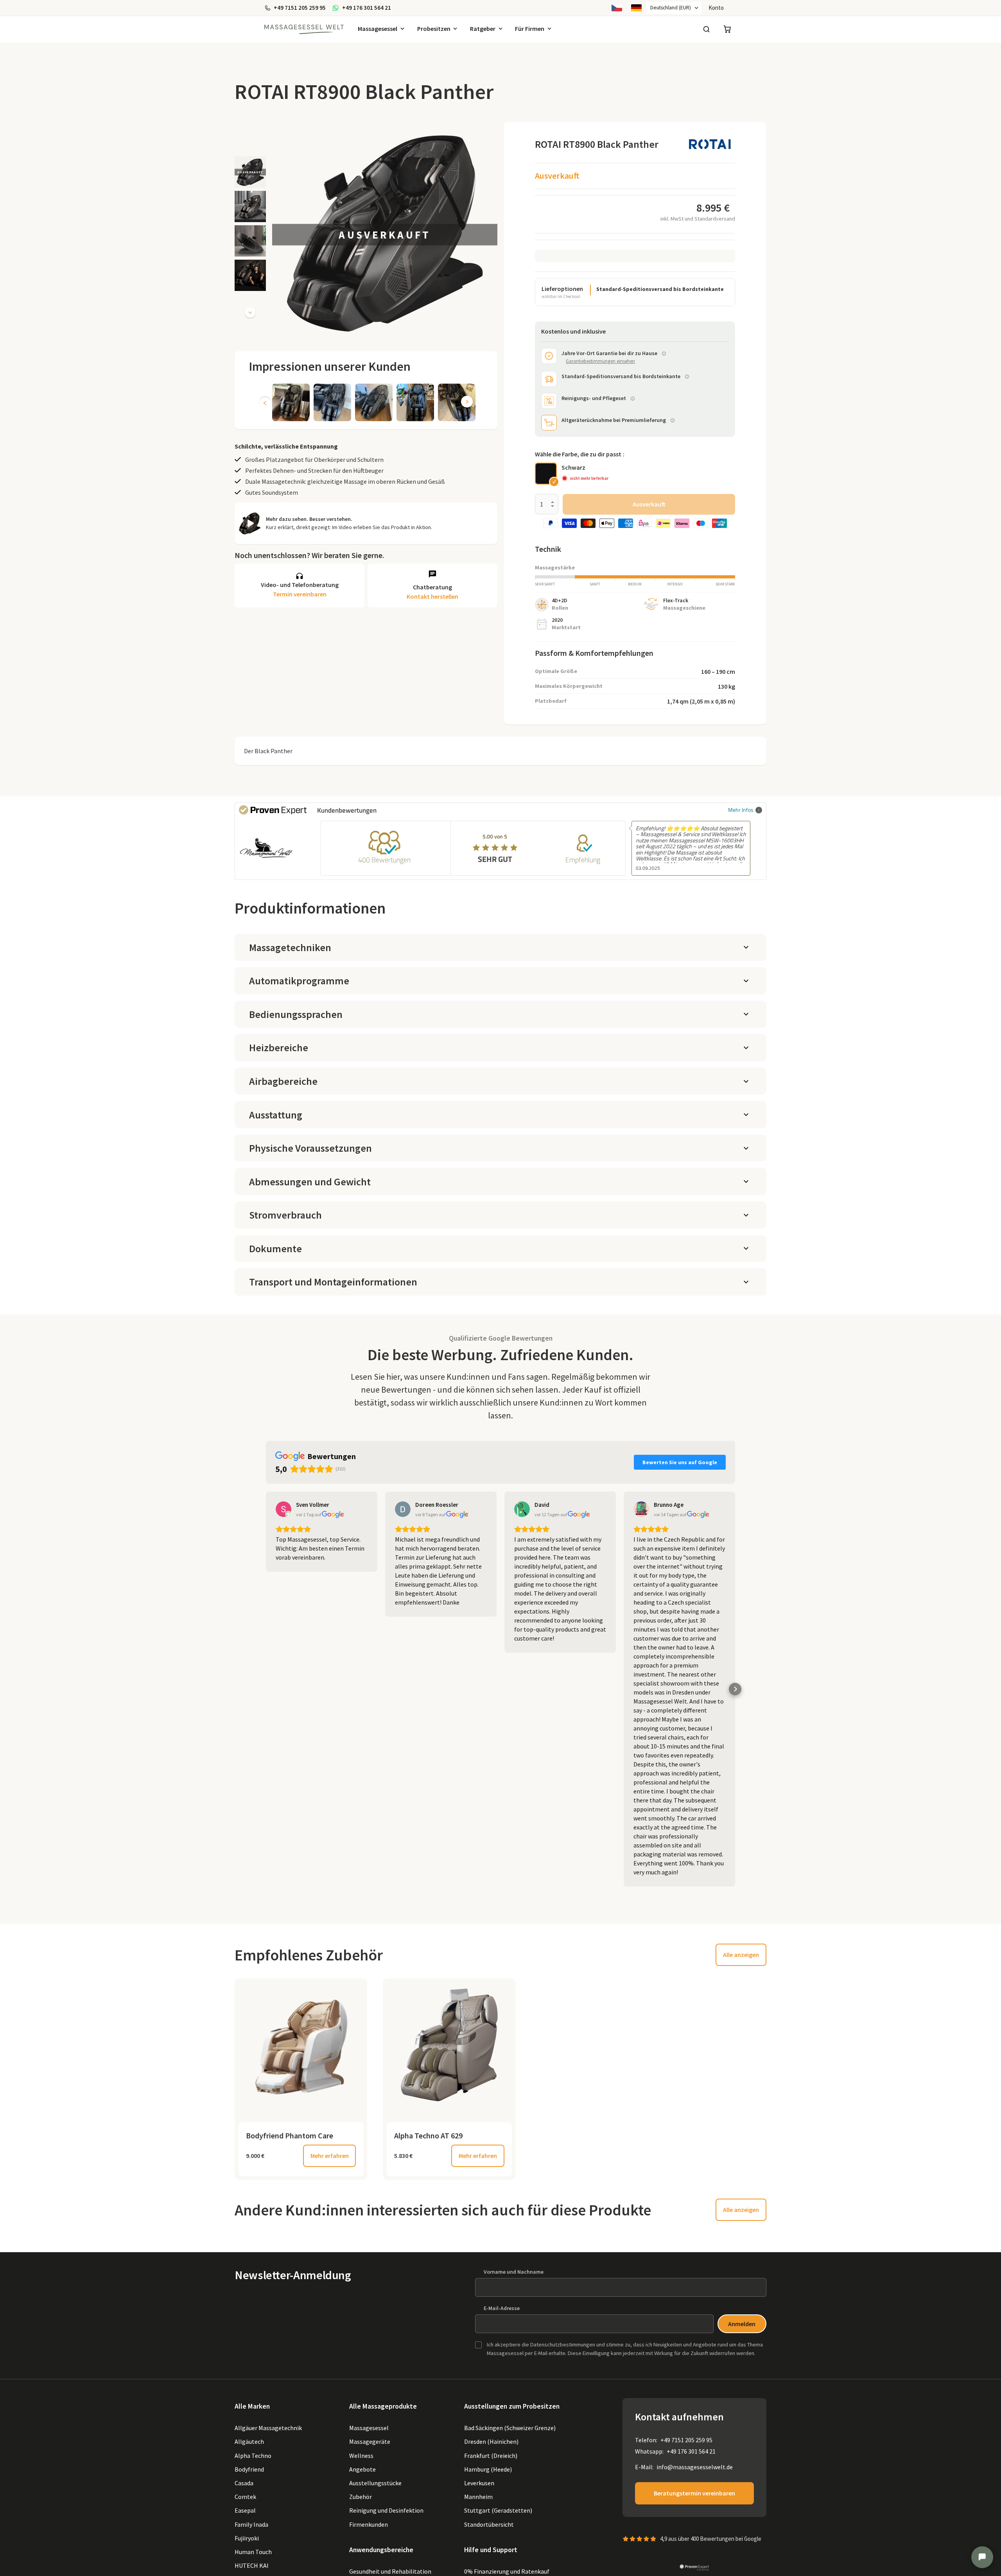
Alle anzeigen (741, 1955)
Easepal (245, 2510)
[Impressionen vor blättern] (467, 402)
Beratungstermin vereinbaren (694, 2493)
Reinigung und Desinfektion (386, 2510)
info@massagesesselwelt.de (695, 2467)
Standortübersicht (489, 2524)
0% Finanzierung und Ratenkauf (507, 2571)
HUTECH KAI (252, 2565)
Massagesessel (378, 29)
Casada (244, 2483)
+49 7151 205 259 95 (686, 2440)
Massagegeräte (370, 2441)
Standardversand (715, 219)
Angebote (362, 2469)
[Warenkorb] (727, 29)
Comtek (245, 2497)
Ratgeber (483, 29)
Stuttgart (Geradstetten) (498, 2510)
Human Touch (253, 2552)
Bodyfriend (249, 2469)
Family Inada (251, 2524)
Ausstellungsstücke (375, 2483)
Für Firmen (530, 29)
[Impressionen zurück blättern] (265, 402)
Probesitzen (434, 29)
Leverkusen (479, 2483)
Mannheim (478, 2497)
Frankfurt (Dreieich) (491, 2456)
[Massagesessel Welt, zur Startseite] (304, 29)
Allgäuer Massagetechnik (268, 2428)
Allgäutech (249, 2441)
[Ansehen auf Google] (283, 1509)
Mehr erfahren (330, 2156)
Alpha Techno (253, 2456)
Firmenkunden (369, 2524)
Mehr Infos (741, 810)
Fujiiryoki (247, 2538)
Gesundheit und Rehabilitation (390, 2571)
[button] (250, 172)
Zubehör (361, 2497)
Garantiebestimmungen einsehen (600, 361)
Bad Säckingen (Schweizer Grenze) (510, 2428)
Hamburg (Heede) (488, 2469)
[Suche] (706, 29)
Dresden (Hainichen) (491, 2441)
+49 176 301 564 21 (691, 2451)
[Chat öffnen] (982, 2557)
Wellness (361, 2456)
